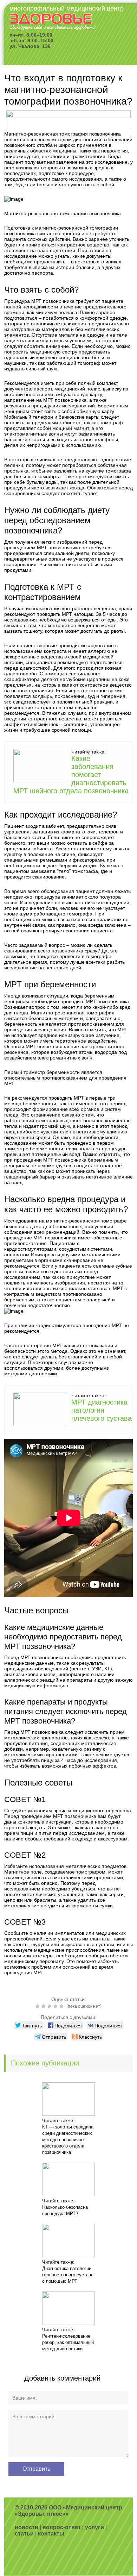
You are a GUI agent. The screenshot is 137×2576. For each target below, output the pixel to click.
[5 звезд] (62, 2006)
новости (27, 2527)
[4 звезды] (56, 2006)
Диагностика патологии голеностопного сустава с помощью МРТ (68, 2275)
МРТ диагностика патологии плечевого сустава (102, 1410)
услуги (94, 2527)
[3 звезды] (50, 2006)
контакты (51, 2534)
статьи (24, 2534)
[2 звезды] (44, 2006)
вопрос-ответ (62, 2527)
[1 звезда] (38, 2006)
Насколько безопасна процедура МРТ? (65, 2210)
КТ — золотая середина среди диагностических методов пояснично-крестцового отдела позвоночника (68, 2140)
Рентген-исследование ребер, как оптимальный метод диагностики (68, 2342)
